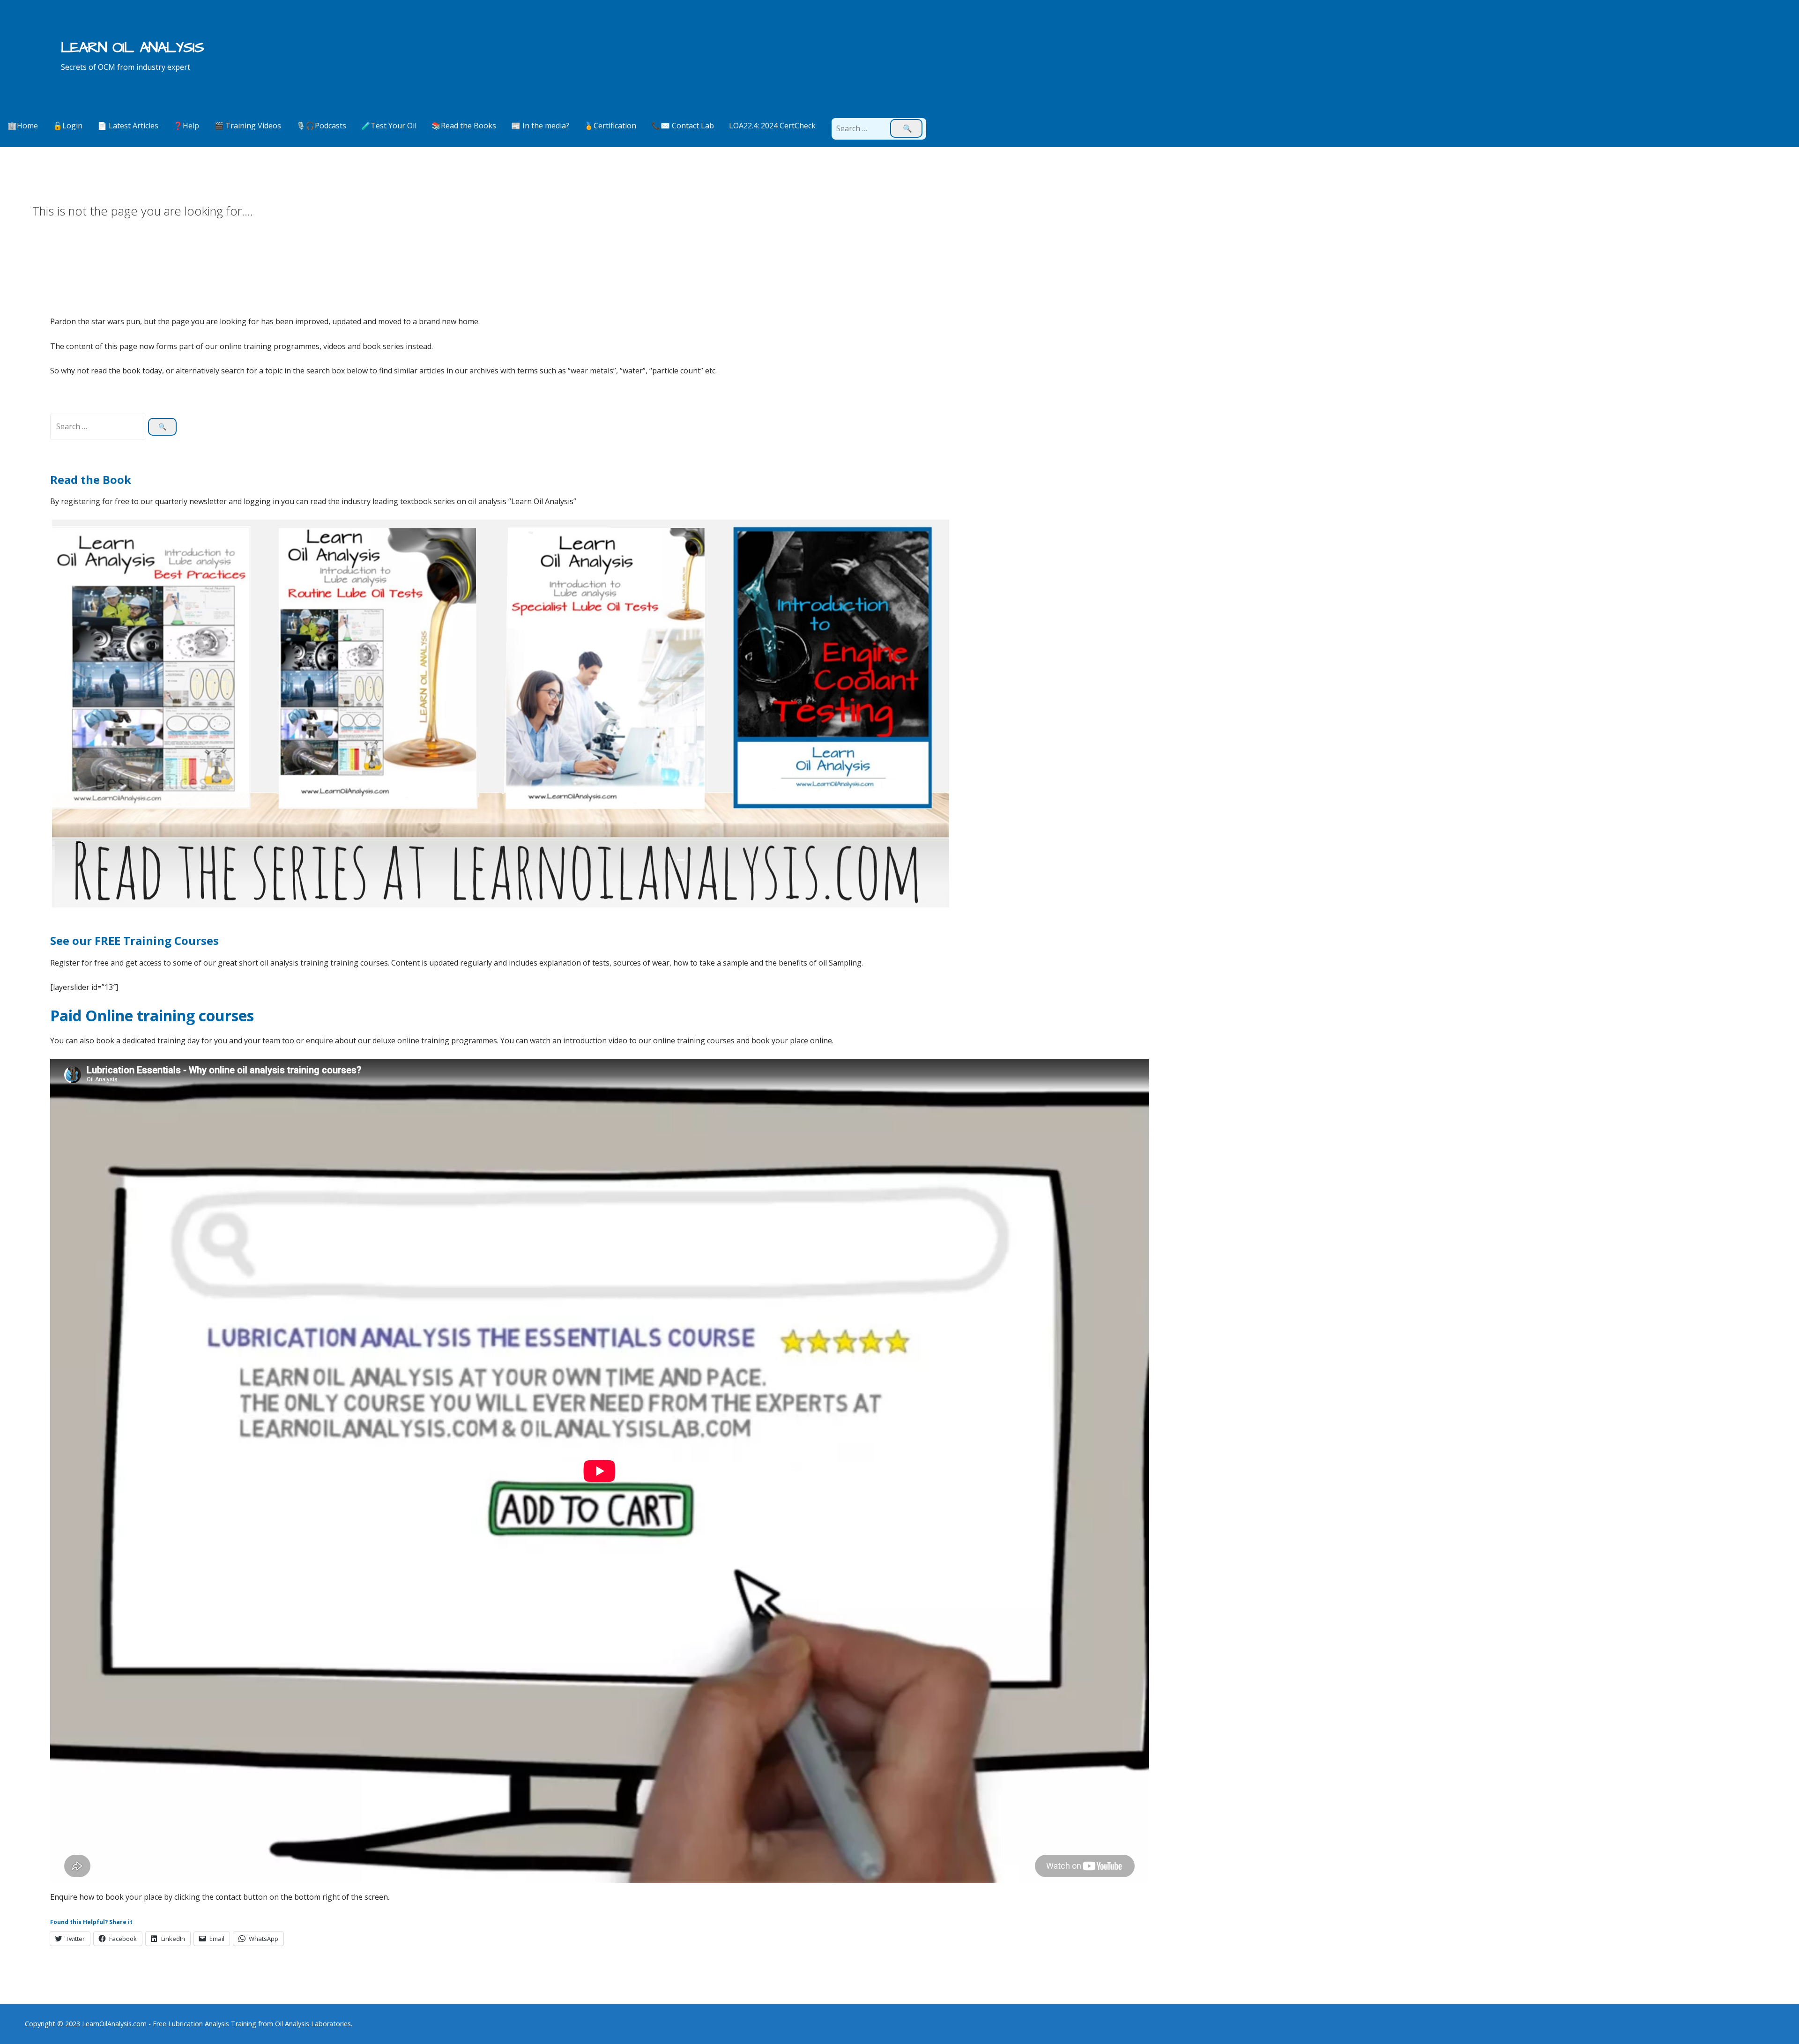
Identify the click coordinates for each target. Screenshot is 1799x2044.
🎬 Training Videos (248, 126)
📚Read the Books (464, 126)
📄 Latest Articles (128, 126)
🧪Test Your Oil (389, 126)
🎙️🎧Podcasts (321, 126)
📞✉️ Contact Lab (683, 126)
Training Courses (171, 940)
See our (72, 940)
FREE (109, 940)
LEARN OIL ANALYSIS (132, 48)
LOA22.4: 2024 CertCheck (772, 126)
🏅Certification (610, 126)
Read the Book (91, 479)
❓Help (186, 126)
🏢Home (23, 126)
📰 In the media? (540, 126)
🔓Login (68, 126)
